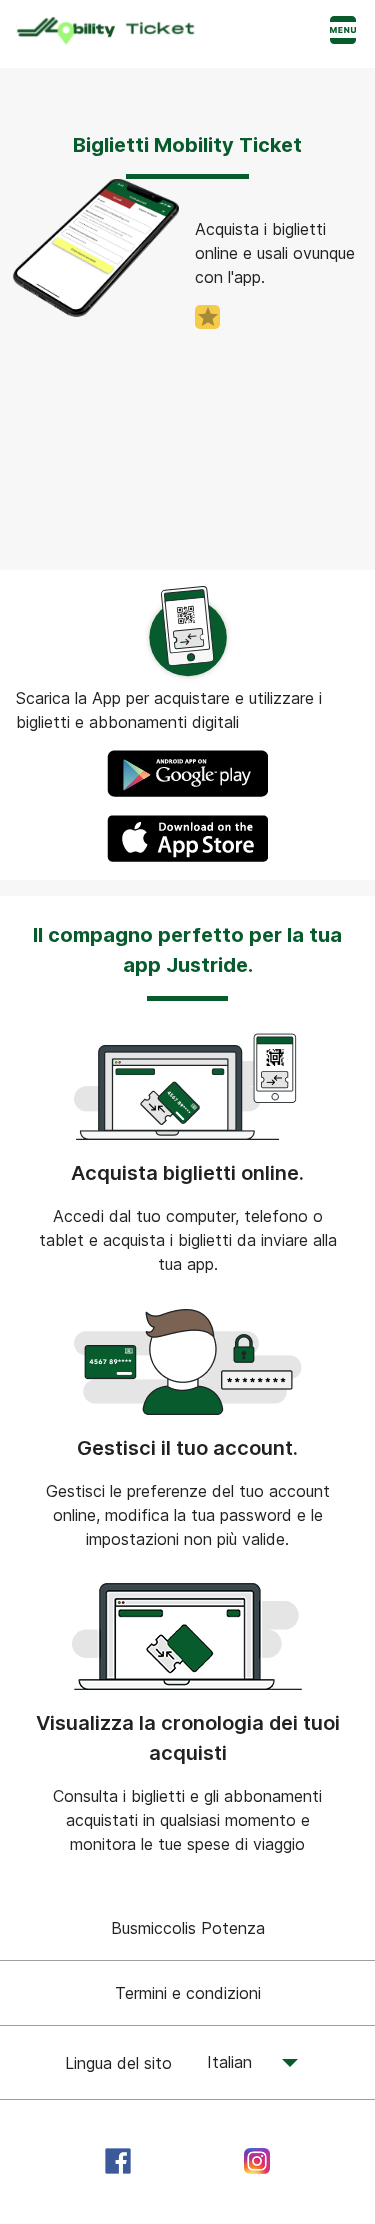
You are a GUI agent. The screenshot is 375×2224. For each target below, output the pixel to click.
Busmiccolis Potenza (188, 1928)
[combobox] (241, 2063)
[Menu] (343, 32)
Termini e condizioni (188, 1993)
